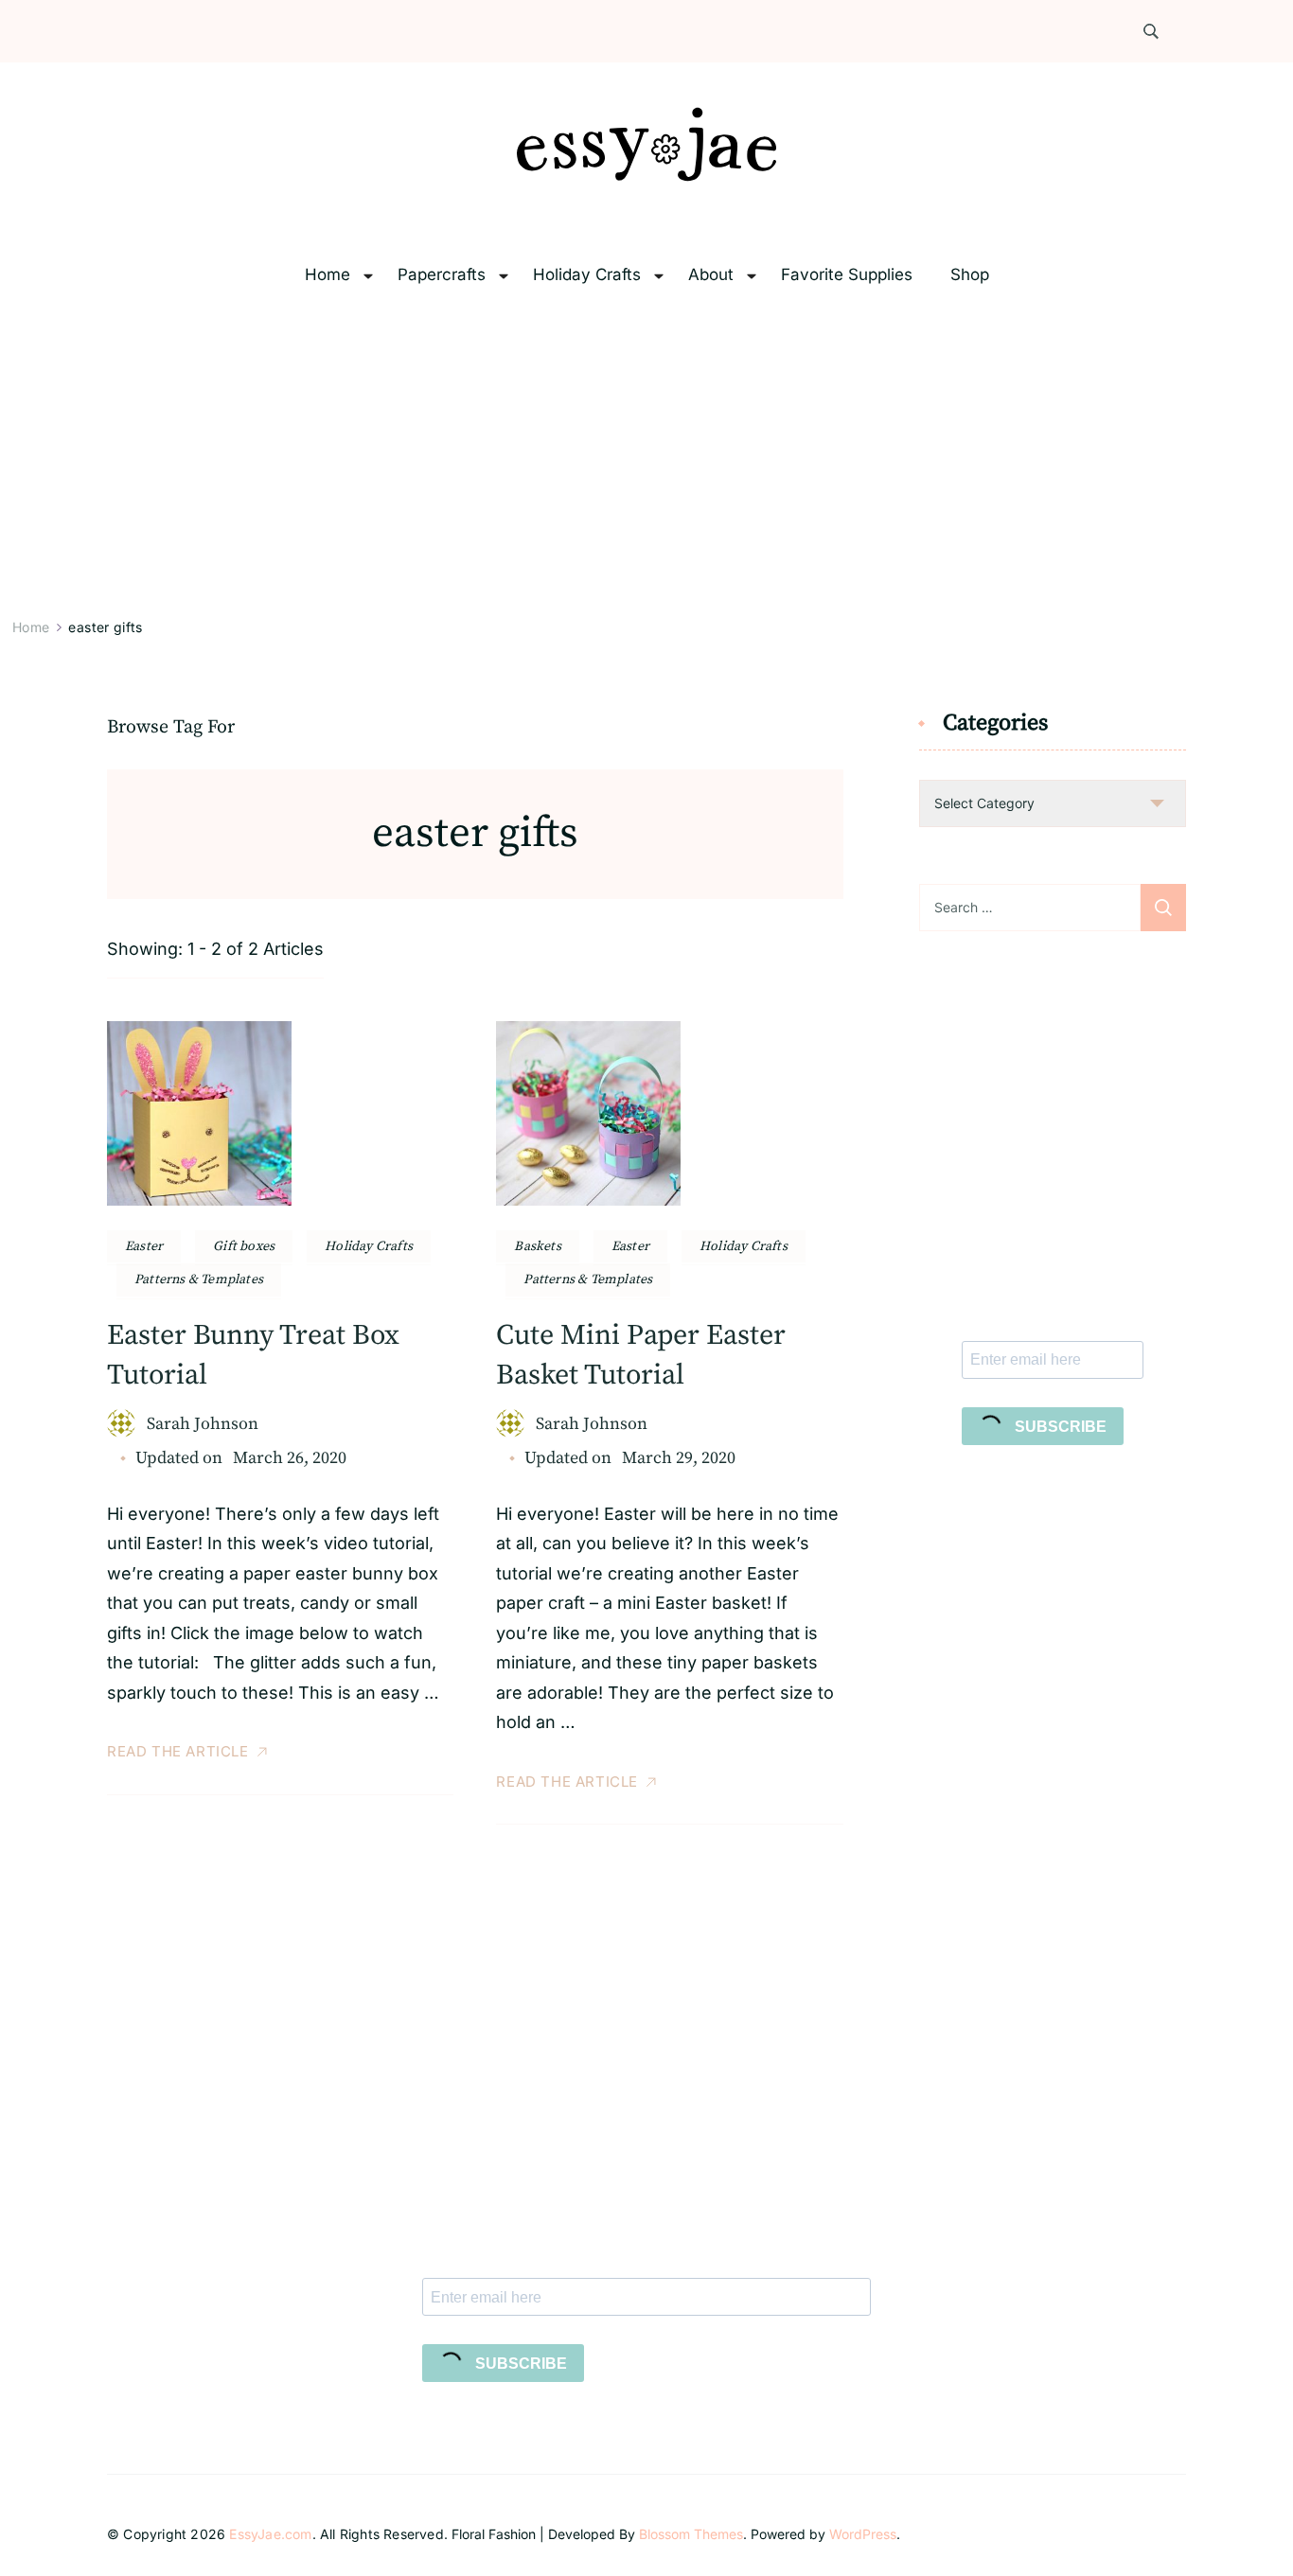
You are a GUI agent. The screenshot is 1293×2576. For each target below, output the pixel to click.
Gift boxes (244, 1246)
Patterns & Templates (199, 1279)
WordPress (863, 2534)
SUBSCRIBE (1059, 1427)
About (711, 275)
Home (328, 275)
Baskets (537, 1246)
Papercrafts (442, 275)
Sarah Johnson (203, 1424)
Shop (970, 275)
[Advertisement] (646, 456)
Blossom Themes (691, 2534)
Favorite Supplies (847, 275)
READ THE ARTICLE (178, 1751)
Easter (144, 1246)
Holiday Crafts (587, 275)
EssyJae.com (270, 2534)
